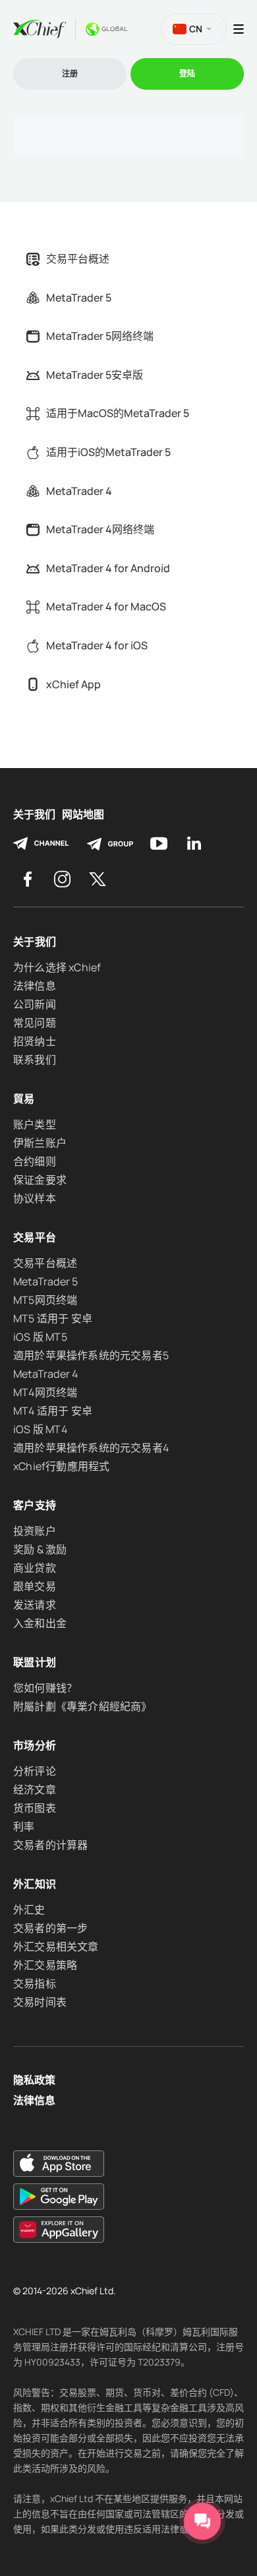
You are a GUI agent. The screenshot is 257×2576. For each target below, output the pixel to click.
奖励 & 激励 (40, 1549)
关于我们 (34, 815)
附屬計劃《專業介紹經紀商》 (83, 1706)
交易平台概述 (78, 259)
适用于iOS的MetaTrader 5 (108, 452)
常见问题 (35, 1023)
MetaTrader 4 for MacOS (106, 606)
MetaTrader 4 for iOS (97, 645)
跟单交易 (35, 1586)
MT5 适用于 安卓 (53, 1318)
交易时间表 (40, 2002)
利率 (24, 1826)
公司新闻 (35, 1004)
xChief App (73, 684)
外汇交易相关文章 (56, 1947)
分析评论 (35, 1771)
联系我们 (35, 1060)
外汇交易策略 (45, 1965)
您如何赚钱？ (45, 1688)
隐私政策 (34, 2080)
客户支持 (35, 1505)
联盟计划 (35, 1662)
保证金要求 (40, 1180)
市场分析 (35, 1745)
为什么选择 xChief (57, 967)
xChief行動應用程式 (61, 1466)
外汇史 (29, 1910)
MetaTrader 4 (79, 491)
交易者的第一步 (50, 1928)
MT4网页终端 (45, 1392)
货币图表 (35, 1808)
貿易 (24, 1099)
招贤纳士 (35, 1041)
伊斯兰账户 (40, 1143)
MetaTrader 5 (79, 298)
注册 (70, 74)
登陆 (187, 74)
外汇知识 (35, 1884)
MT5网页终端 (45, 1300)
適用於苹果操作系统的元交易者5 (91, 1355)
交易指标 (35, 1983)
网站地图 (83, 815)
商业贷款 (35, 1568)
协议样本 (35, 1198)
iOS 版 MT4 (40, 1429)
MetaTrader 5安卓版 (95, 375)
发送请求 (35, 1605)
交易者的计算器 (50, 1845)
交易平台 (35, 1237)
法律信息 (35, 986)
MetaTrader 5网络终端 (100, 336)
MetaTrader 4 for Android (108, 568)
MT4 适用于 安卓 (53, 1411)
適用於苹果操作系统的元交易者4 (91, 1448)
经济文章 (35, 1789)
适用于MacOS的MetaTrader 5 (118, 413)
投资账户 (35, 1531)
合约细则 (35, 1161)
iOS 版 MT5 (40, 1337)
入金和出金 (40, 1623)
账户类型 (35, 1124)
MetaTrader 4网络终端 (100, 529)
